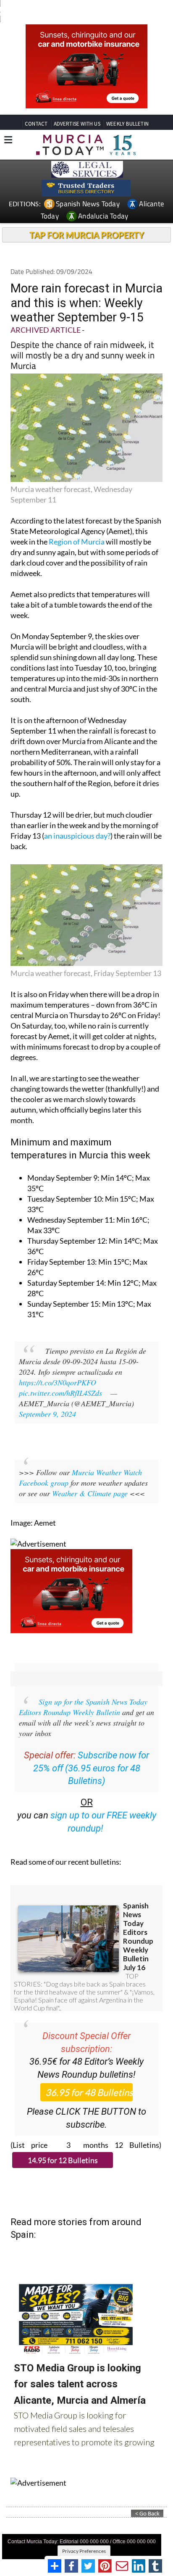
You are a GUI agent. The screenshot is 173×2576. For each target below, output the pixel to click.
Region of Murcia (77, 542)
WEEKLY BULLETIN (127, 124)
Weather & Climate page (90, 1493)
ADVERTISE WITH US (77, 124)
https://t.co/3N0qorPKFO (58, 1382)
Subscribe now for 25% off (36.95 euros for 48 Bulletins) (91, 1768)
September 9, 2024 (47, 1414)
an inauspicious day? (77, 836)
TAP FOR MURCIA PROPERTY (87, 235)
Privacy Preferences (84, 2551)
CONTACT (36, 124)
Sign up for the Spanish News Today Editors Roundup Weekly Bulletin (83, 1707)
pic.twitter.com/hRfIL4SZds (60, 1393)
